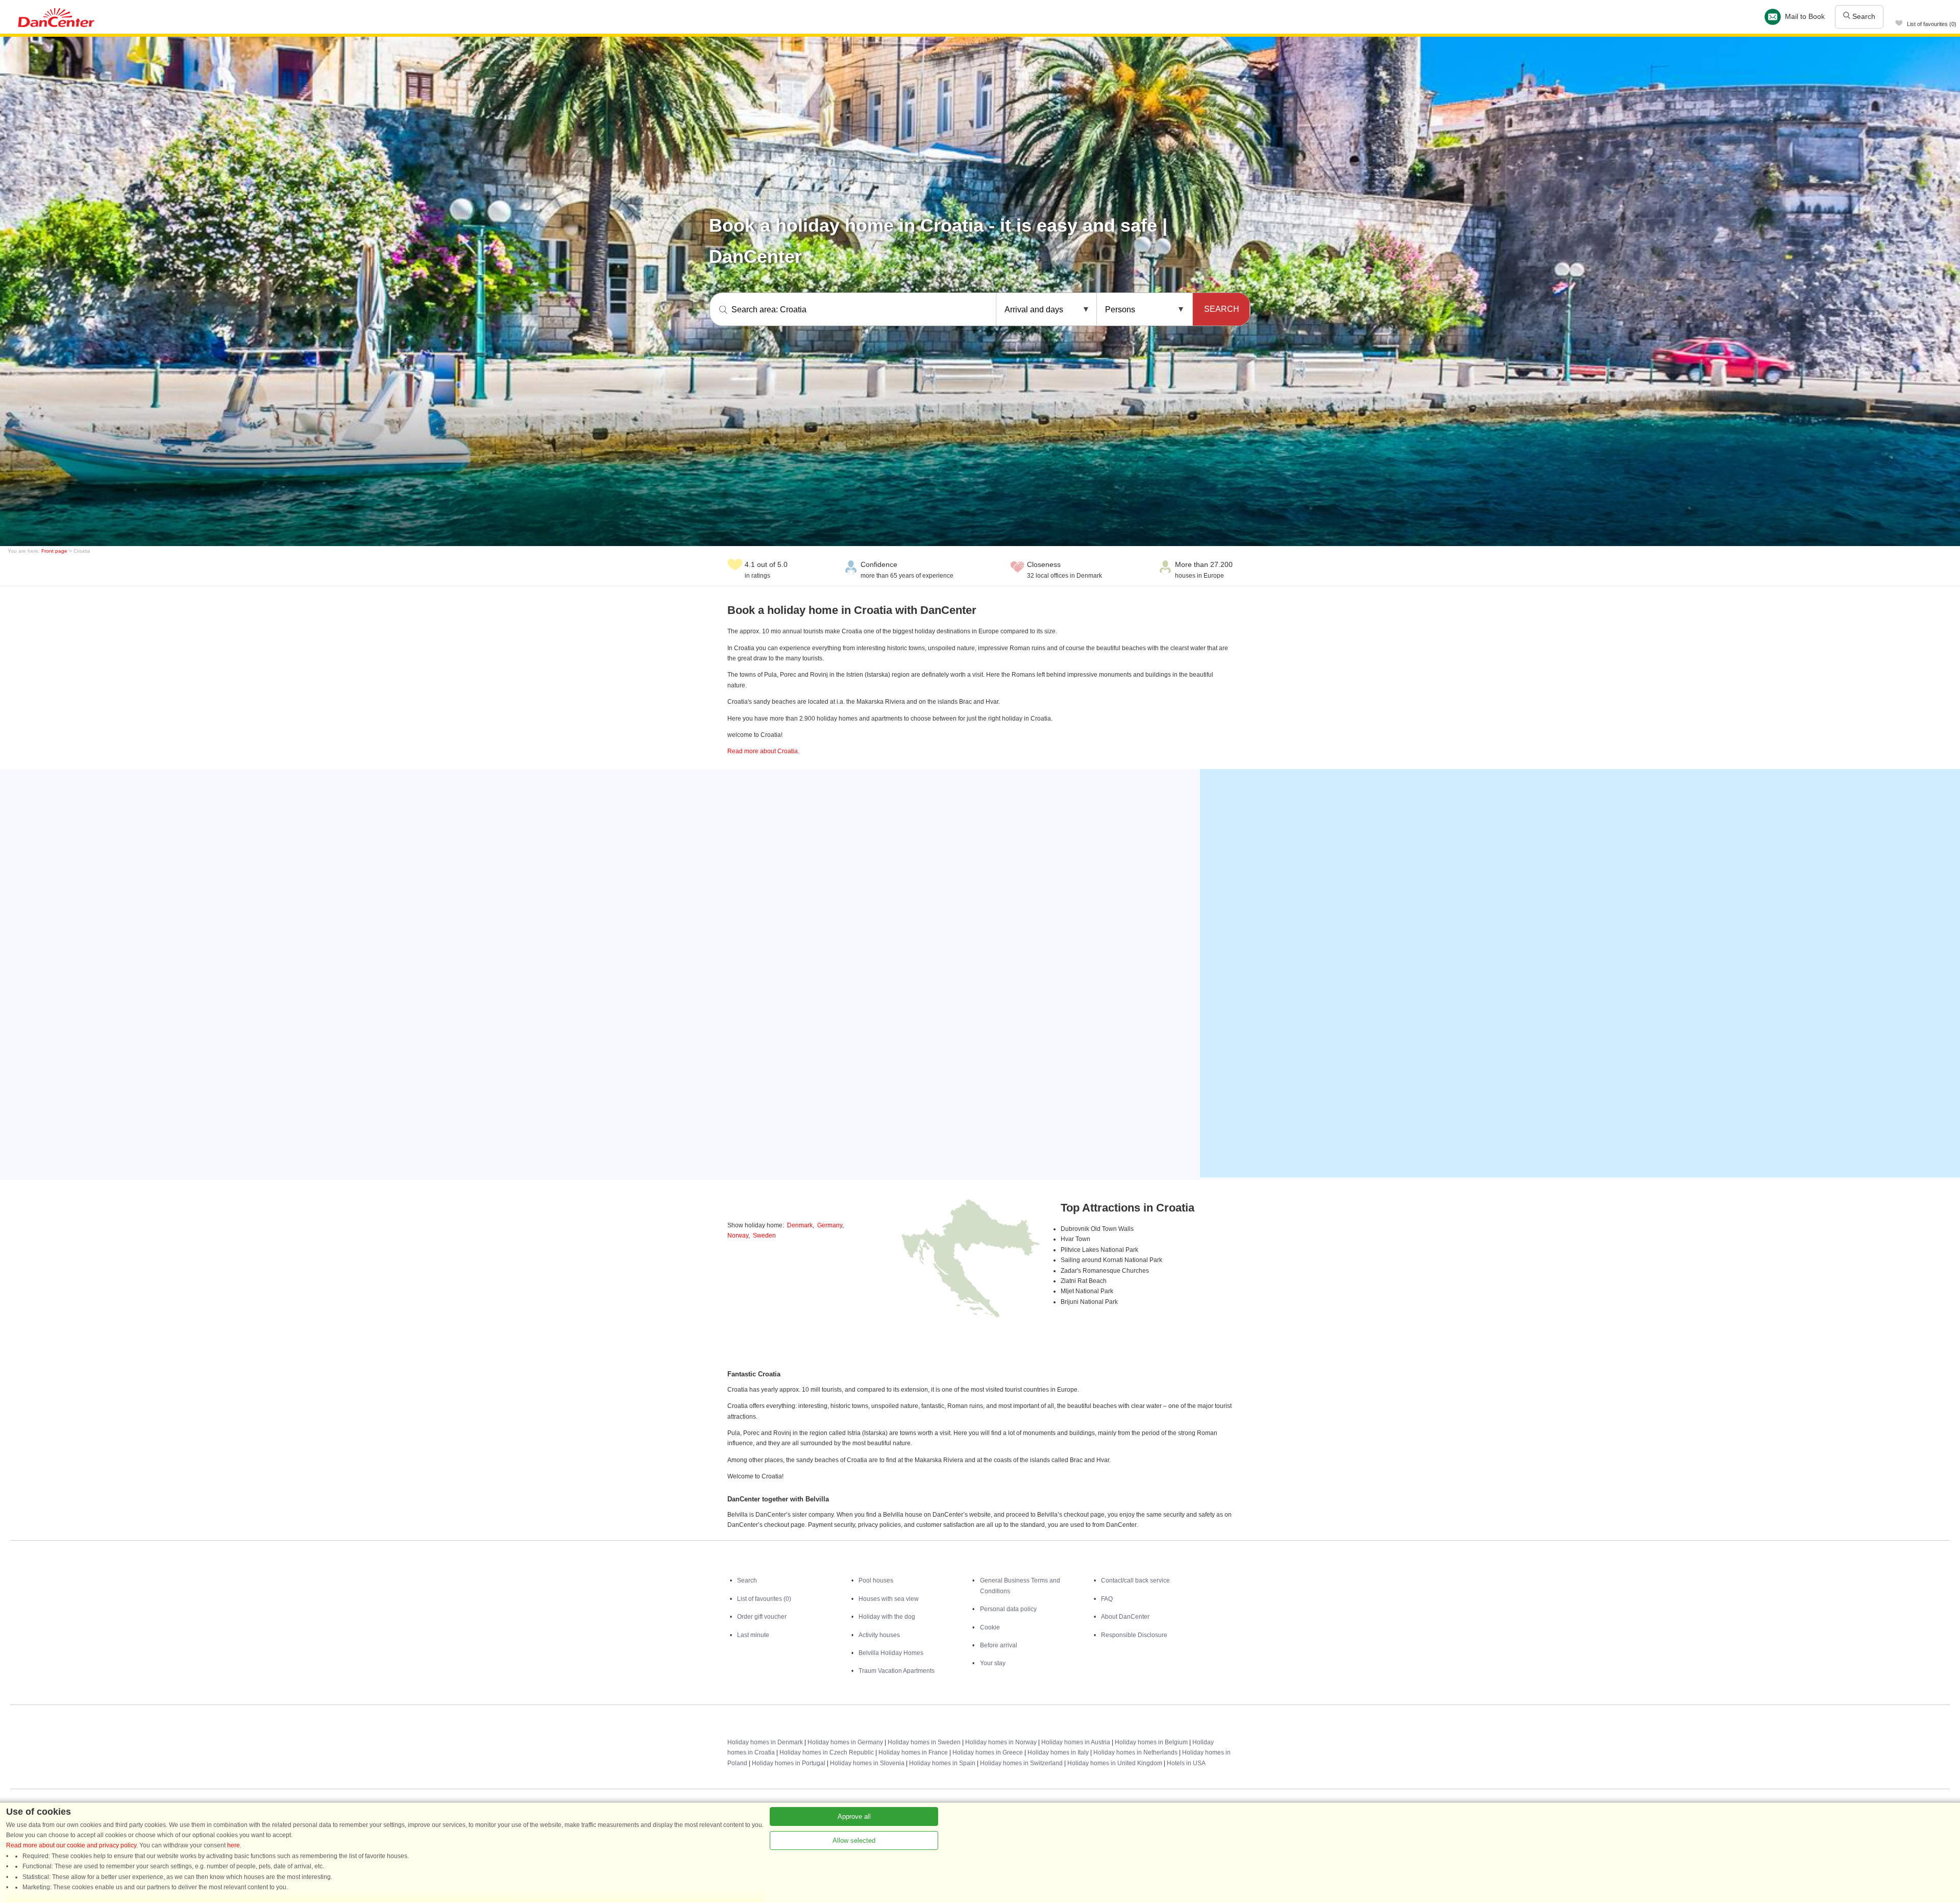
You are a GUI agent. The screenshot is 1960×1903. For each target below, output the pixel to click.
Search (1863, 16)
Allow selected (854, 1840)
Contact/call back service (1135, 1580)
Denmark (800, 1225)
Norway (738, 1235)
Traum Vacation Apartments (897, 1671)
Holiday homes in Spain (942, 1763)
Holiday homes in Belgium (1151, 1742)
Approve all (854, 1816)
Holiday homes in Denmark (765, 1742)
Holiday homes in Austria (1076, 1742)
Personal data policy (1008, 1609)
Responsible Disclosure (1134, 1635)
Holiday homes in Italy (1058, 1752)
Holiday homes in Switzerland (1021, 1763)
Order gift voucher (762, 1617)
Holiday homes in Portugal (789, 1763)
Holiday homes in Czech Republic (827, 1752)
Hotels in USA (1186, 1763)
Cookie (990, 1627)
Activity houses (879, 1635)
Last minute (753, 1635)
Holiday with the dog (887, 1617)
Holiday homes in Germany (845, 1742)
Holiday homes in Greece (988, 1752)
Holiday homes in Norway (1001, 1742)
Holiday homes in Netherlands (1135, 1752)
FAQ (1107, 1599)
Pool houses (876, 1580)
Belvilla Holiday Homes (891, 1653)
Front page (54, 551)
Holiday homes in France (913, 1752)
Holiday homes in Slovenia (867, 1763)
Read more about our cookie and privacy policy (71, 1845)
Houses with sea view (889, 1599)
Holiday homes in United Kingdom (1115, 1763)
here (234, 1845)
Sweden (764, 1235)
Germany (830, 1225)
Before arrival (999, 1645)
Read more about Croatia (763, 751)
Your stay (993, 1663)
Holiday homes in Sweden (924, 1742)
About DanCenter (1125, 1617)
